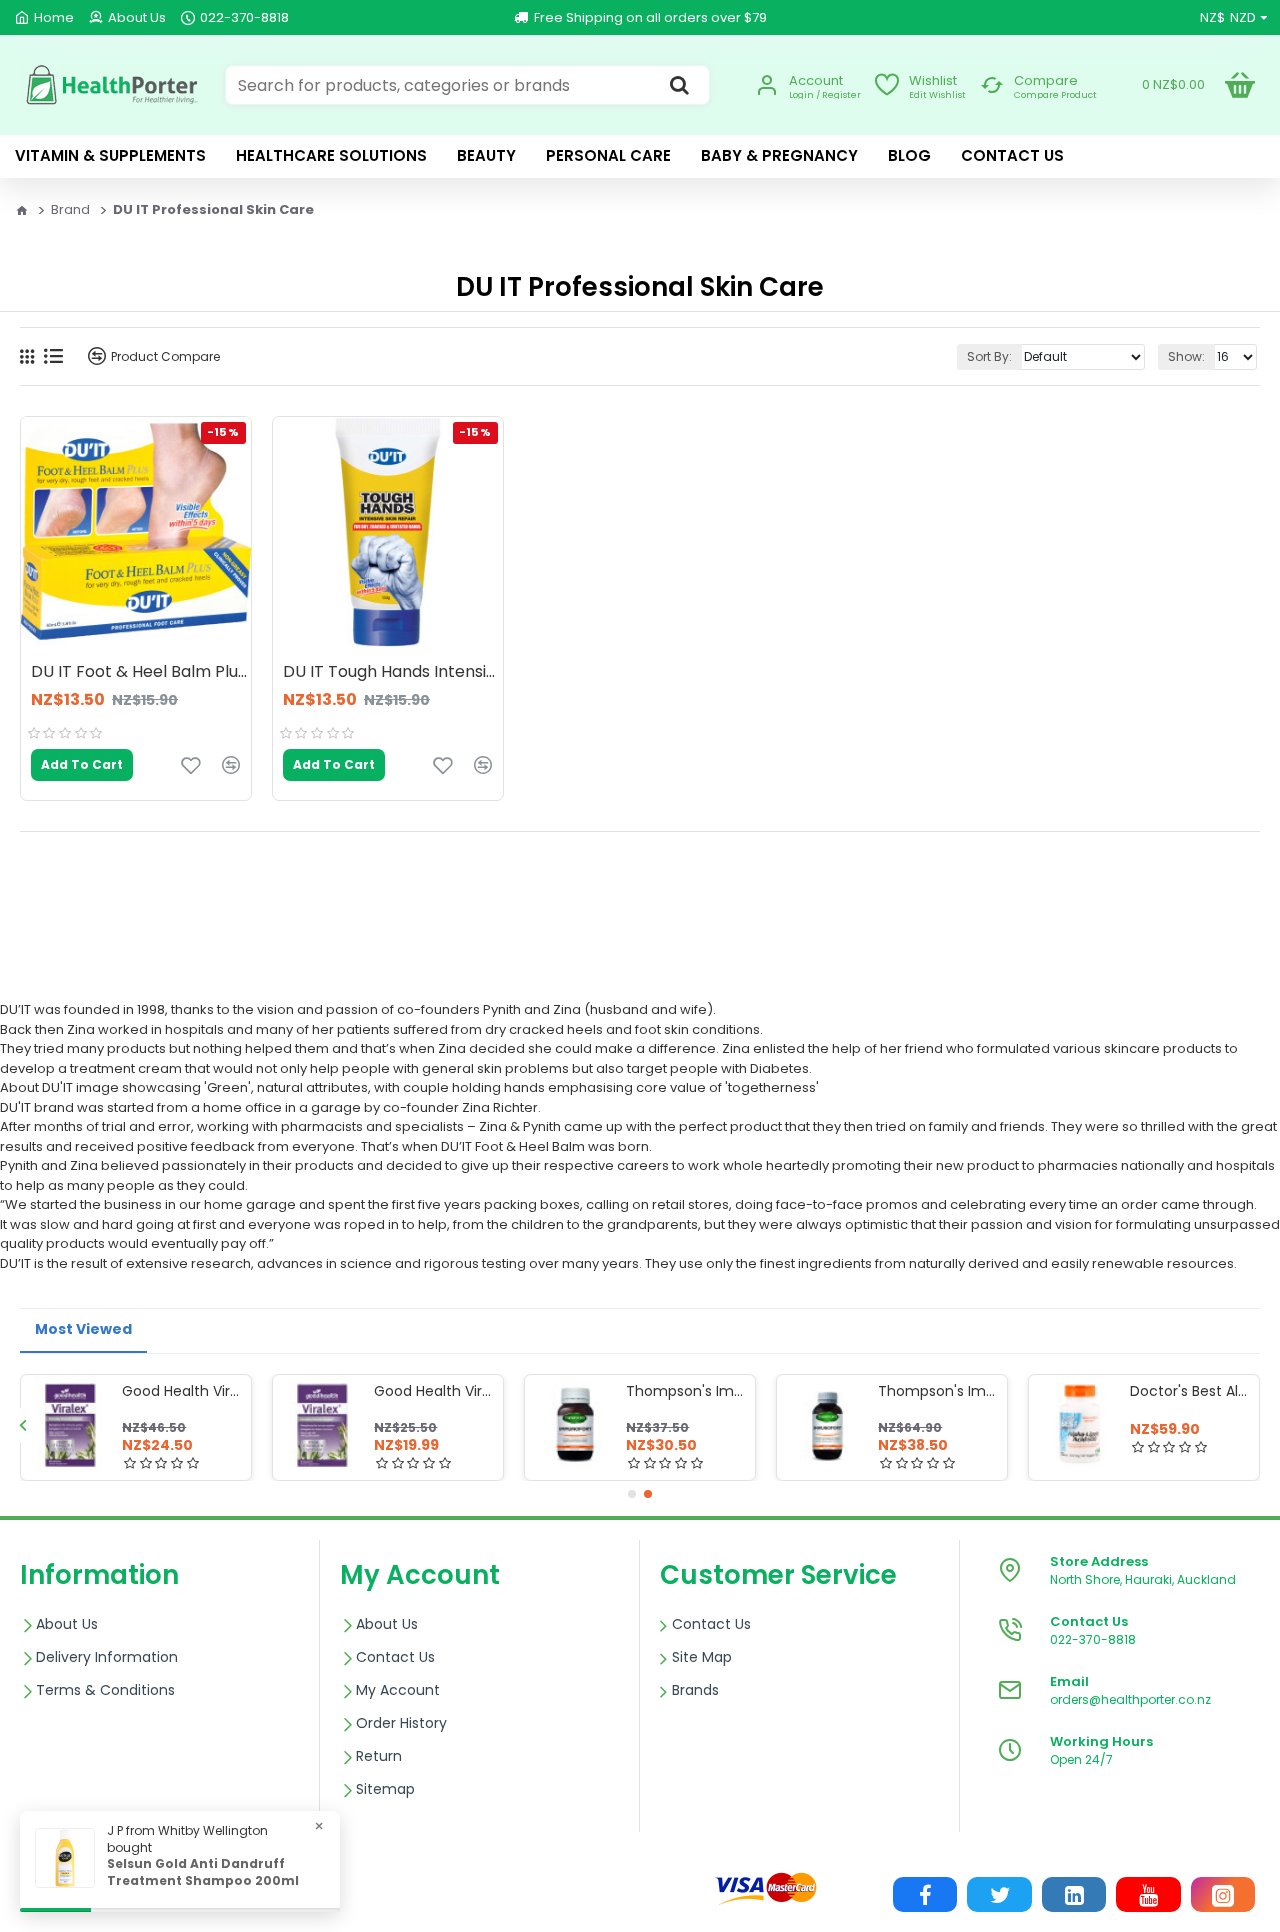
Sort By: (989, 356)
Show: (1186, 356)
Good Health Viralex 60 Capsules (183, 1391)
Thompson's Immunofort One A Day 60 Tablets (687, 1391)
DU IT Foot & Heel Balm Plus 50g (141, 672)
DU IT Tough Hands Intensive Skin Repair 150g (393, 672)
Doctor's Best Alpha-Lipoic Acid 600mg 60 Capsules (1191, 1391)
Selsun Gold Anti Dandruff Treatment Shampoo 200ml (203, 1872)
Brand (70, 209)
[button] (22, 1424)
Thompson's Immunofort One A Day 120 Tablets (939, 1391)
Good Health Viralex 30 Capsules (435, 1391)
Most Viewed (83, 1329)
